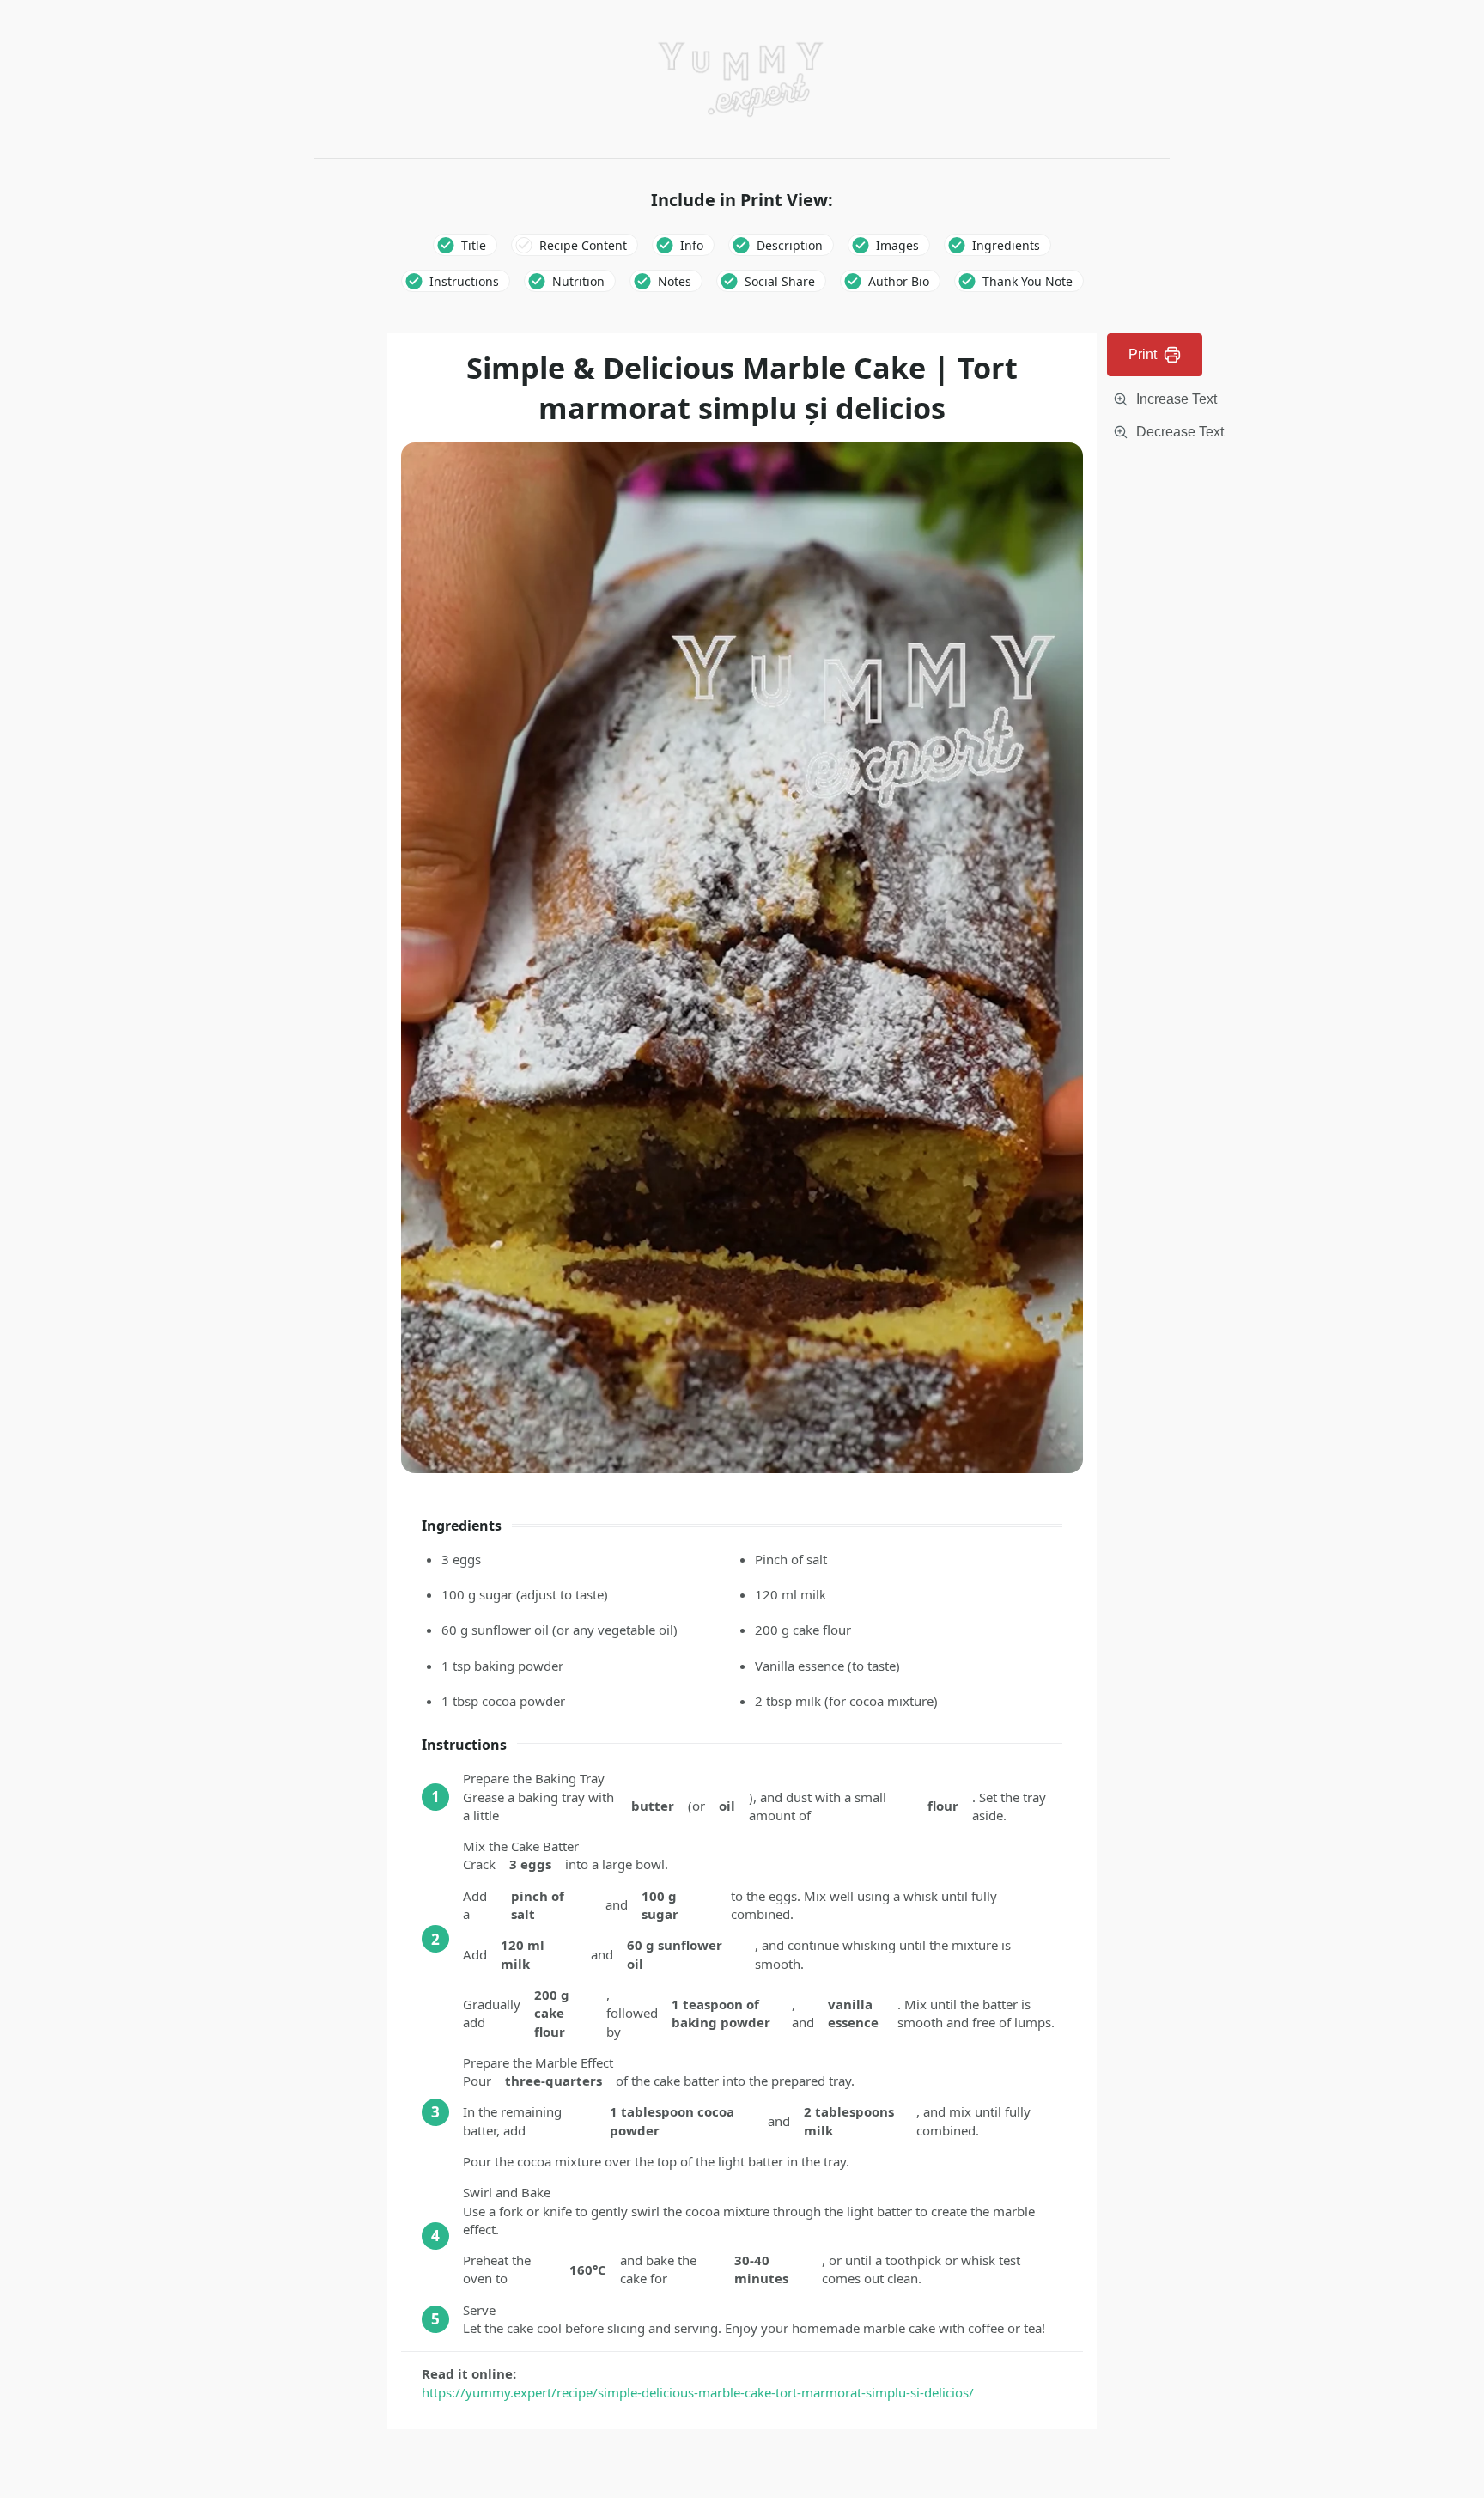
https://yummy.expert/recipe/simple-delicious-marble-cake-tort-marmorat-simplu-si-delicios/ (698, 2392)
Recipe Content (583, 245)
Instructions (464, 281)
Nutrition (578, 281)
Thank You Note (1028, 281)
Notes (675, 281)
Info (692, 245)
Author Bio (899, 281)
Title (474, 245)
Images (897, 245)
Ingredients (1006, 245)
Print (1143, 354)
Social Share (780, 281)
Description (790, 245)
